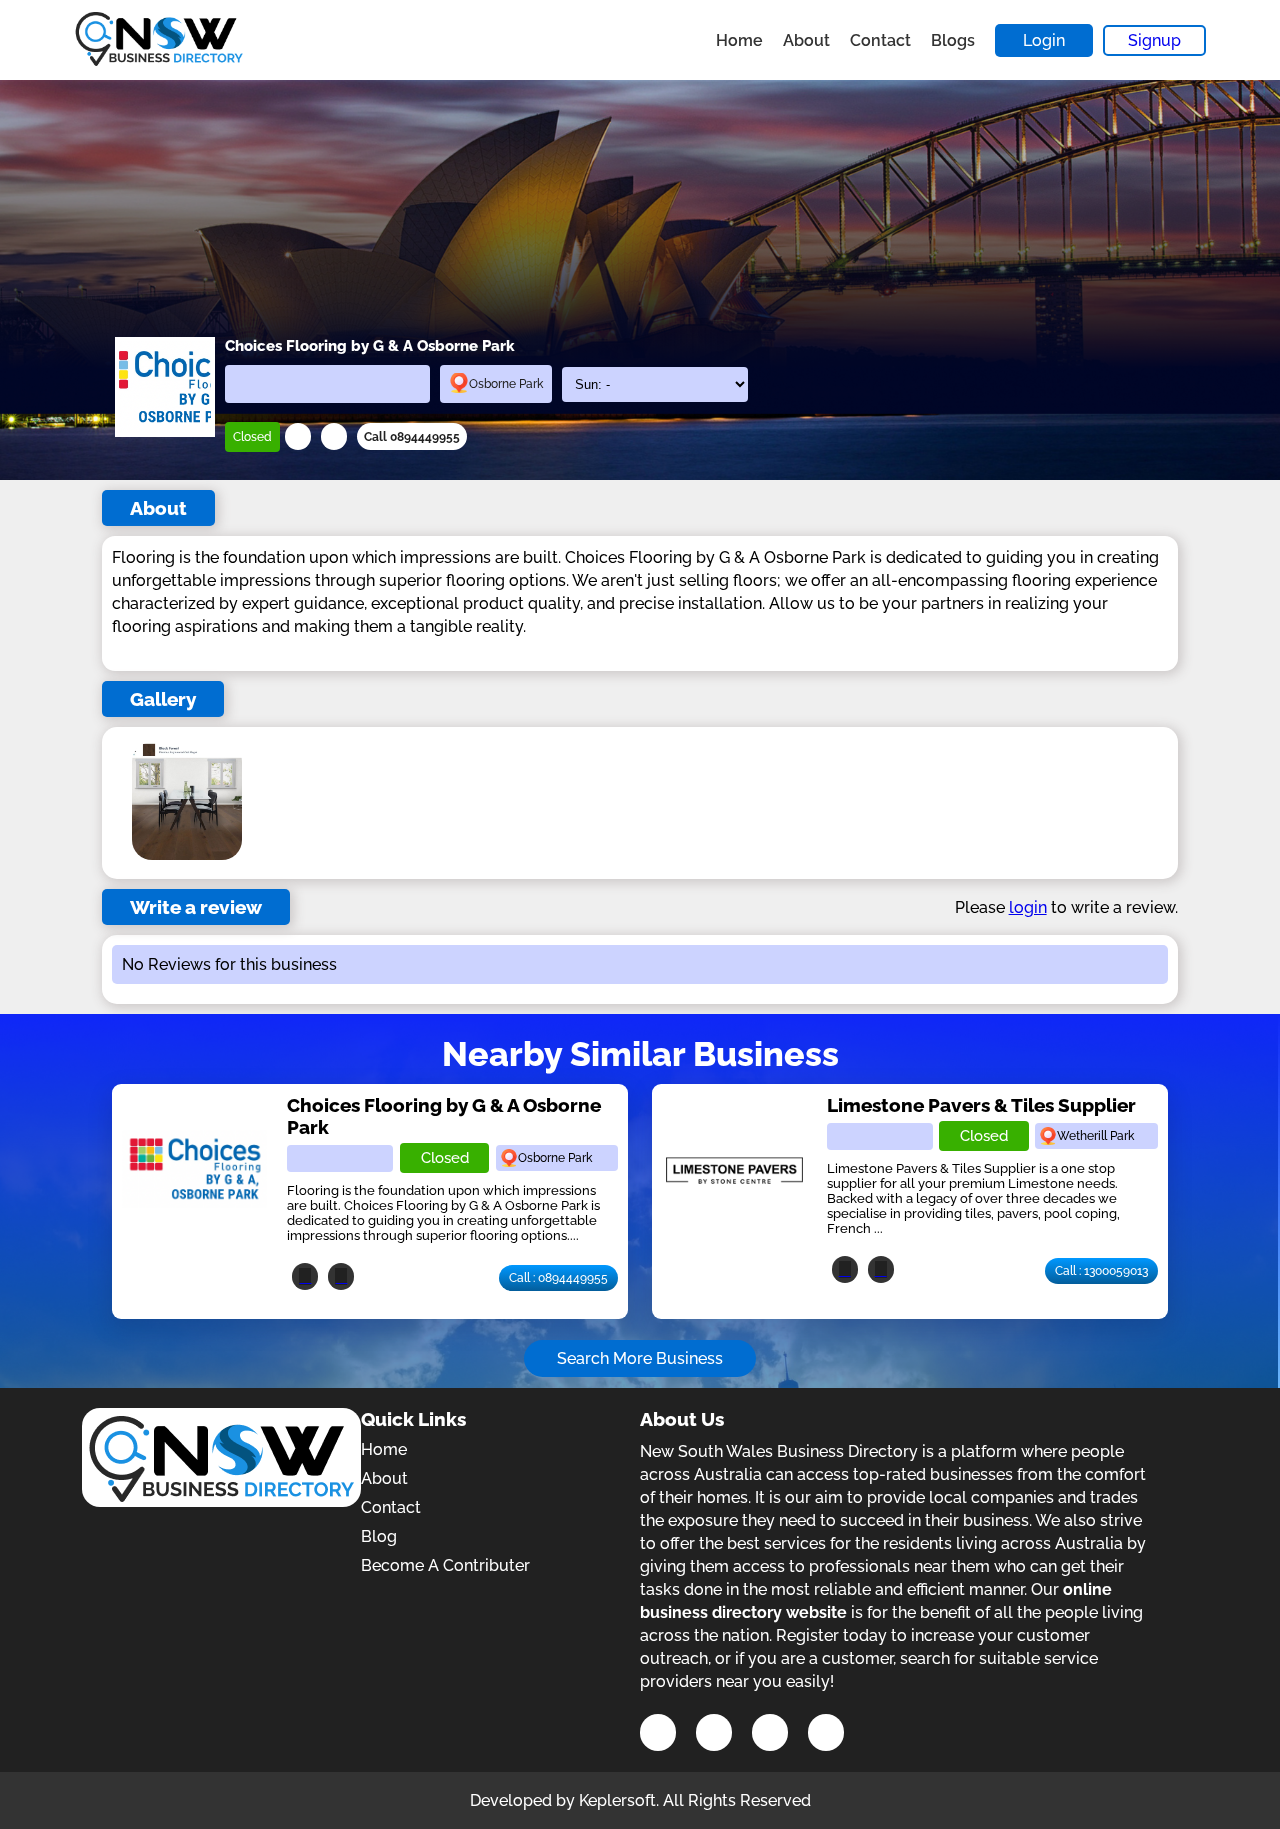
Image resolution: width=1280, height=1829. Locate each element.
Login (1044, 40)
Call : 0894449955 (558, 1278)
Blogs (953, 40)
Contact (880, 40)
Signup (1154, 40)
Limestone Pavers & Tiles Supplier (981, 1105)
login (1028, 907)
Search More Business (640, 1358)
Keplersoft (617, 1800)
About (806, 40)
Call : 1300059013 (1101, 1271)
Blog (379, 1536)
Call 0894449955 (412, 437)
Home (739, 40)
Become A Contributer (445, 1565)
